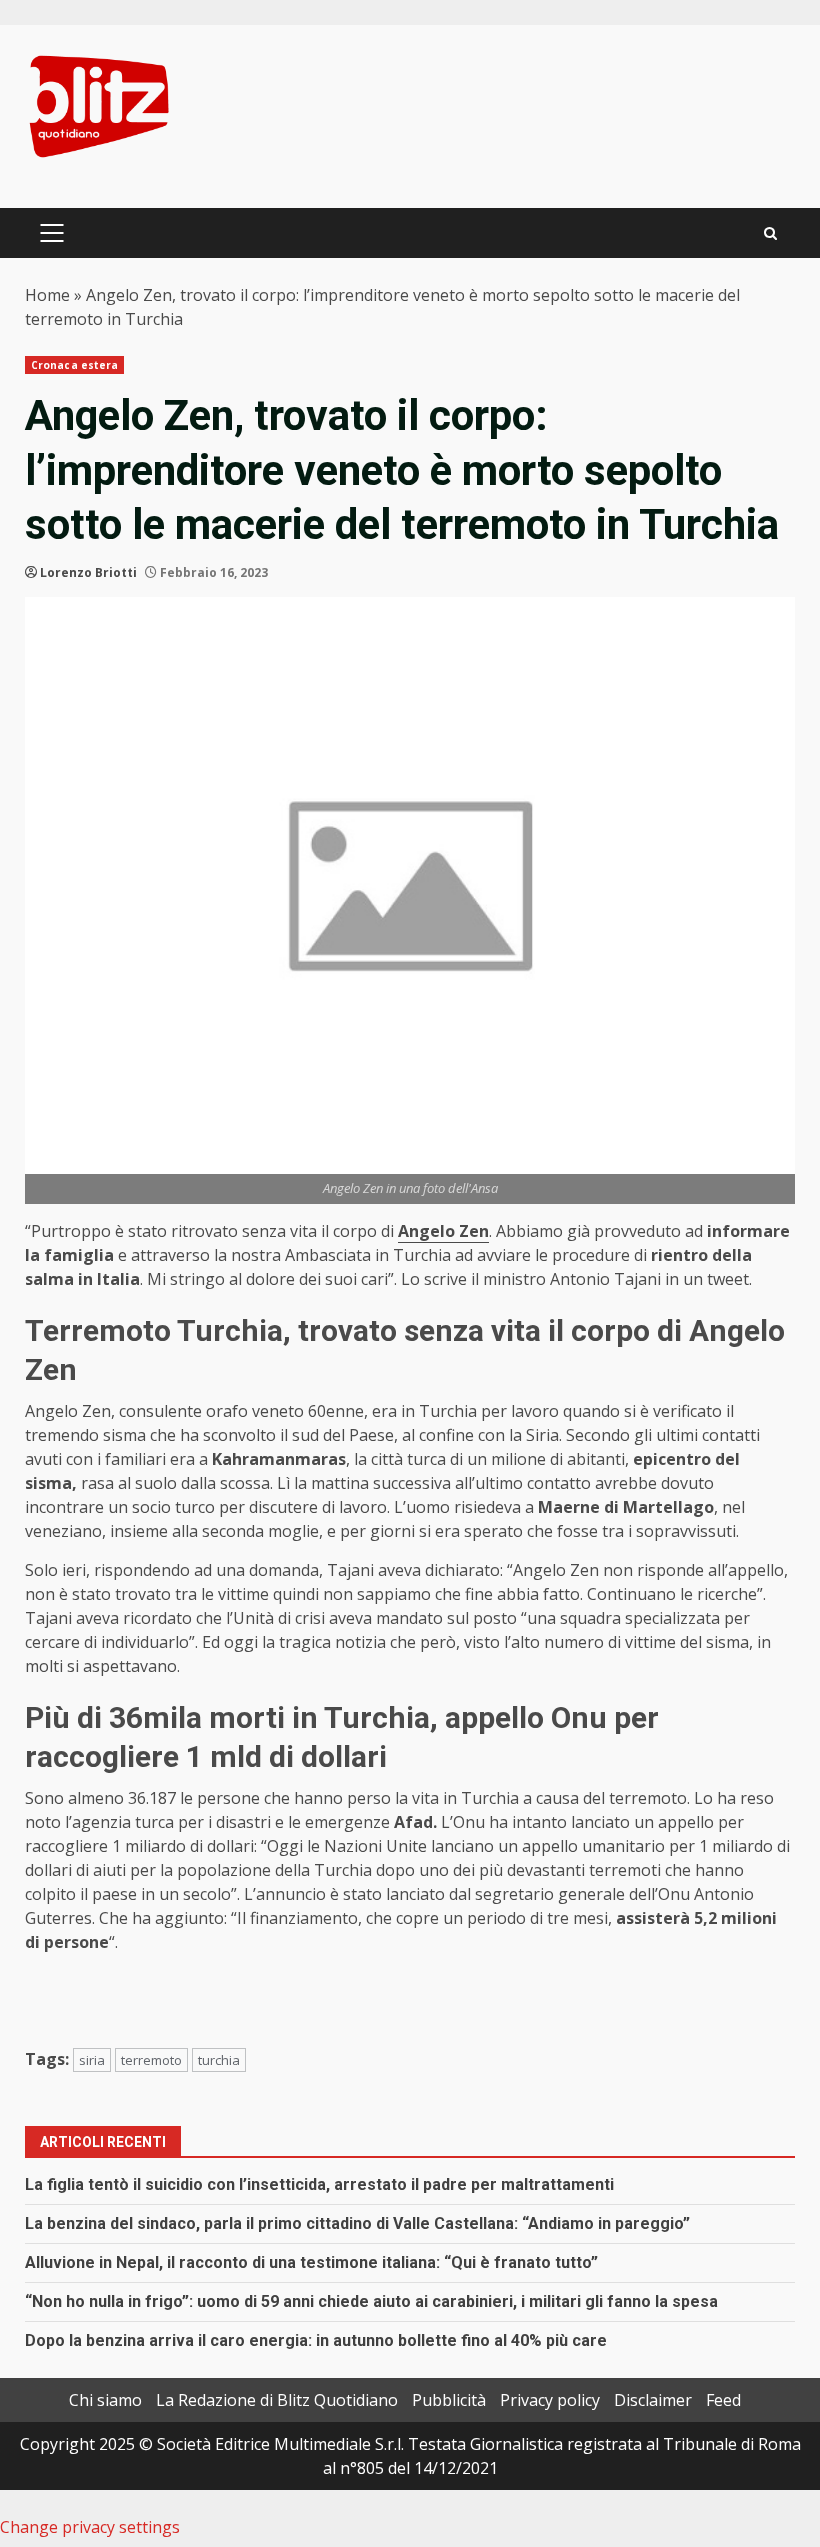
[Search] (770, 233)
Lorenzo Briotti (88, 572)
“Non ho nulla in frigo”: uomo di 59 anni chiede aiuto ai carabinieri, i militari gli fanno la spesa (371, 2301)
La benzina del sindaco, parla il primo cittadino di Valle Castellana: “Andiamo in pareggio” (357, 2223)
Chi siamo (105, 2400)
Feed (723, 2400)
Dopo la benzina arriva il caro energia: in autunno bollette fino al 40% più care (316, 2340)
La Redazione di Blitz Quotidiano (277, 2400)
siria (92, 2060)
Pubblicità (449, 2400)
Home (47, 295)
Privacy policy (550, 2400)
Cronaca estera (74, 365)
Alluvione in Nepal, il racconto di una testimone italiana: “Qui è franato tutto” (311, 2262)
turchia (219, 2060)
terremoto (151, 2060)
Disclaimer (653, 2400)
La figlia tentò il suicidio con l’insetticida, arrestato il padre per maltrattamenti (319, 2184)
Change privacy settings (90, 2527)
